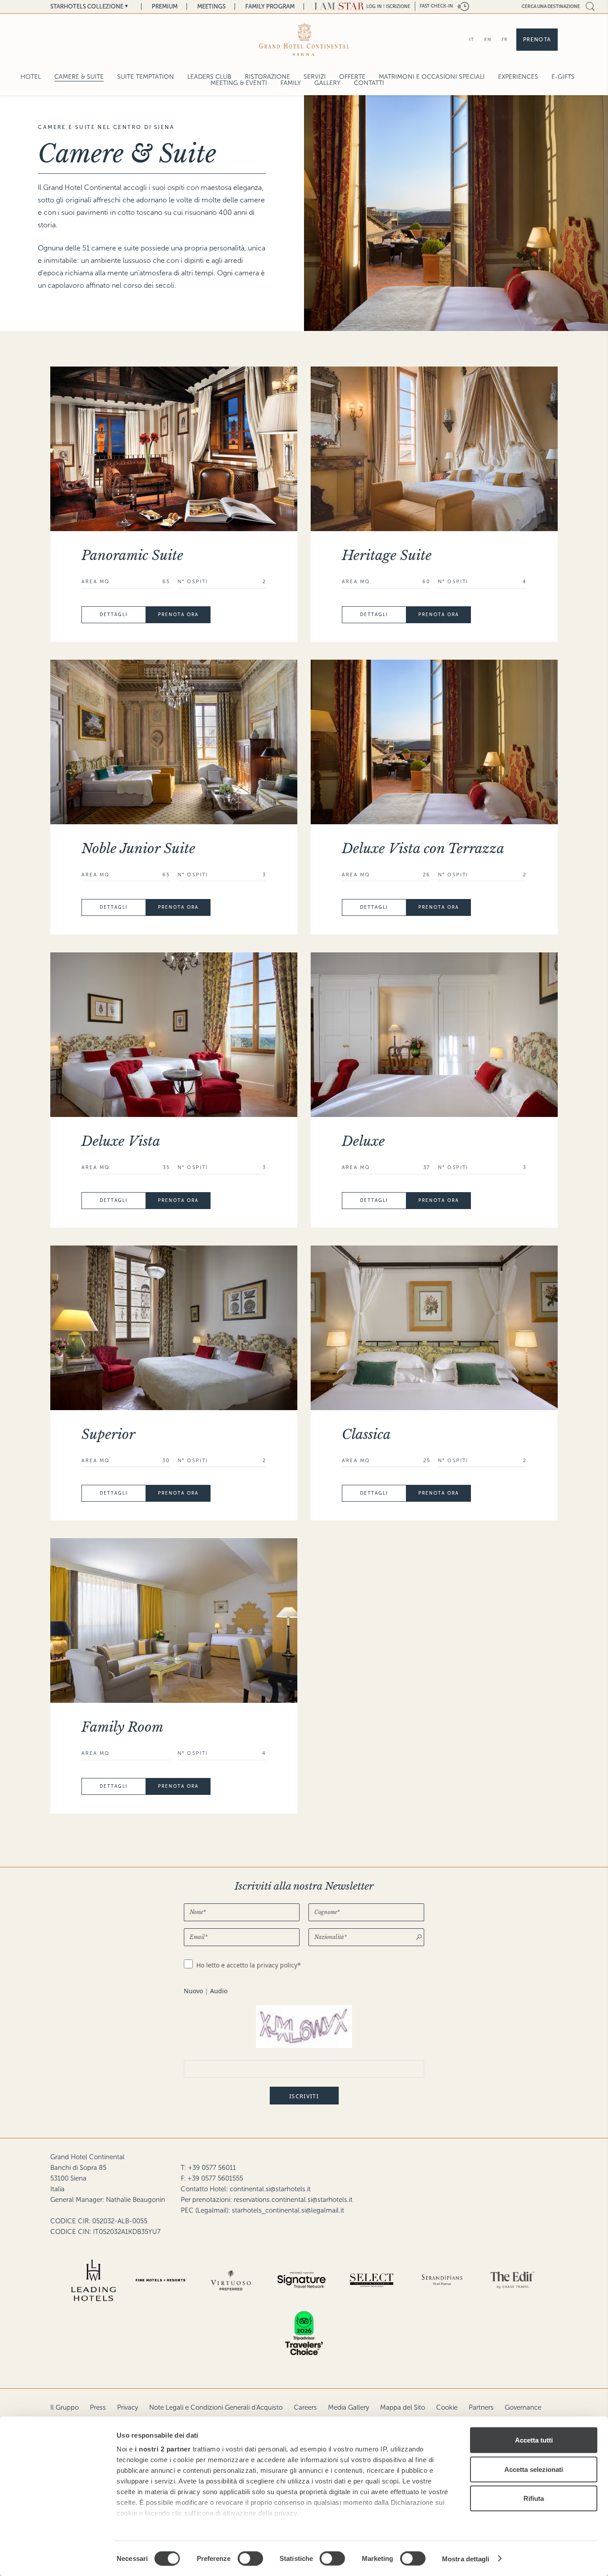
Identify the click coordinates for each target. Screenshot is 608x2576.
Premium (165, 6)
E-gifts (563, 77)
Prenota (537, 40)
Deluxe (363, 1141)
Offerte (352, 77)
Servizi (315, 77)
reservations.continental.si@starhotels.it (293, 2200)
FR (505, 39)
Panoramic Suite (132, 555)
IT (472, 39)
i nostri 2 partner (163, 2449)
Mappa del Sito (403, 2407)
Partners (481, 2407)
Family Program (270, 6)
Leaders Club (209, 77)
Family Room (122, 1727)
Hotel (31, 77)
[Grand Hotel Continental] (304, 39)
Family (291, 83)
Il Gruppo (65, 2407)
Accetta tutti (534, 2440)
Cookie (447, 2407)
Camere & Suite (79, 77)
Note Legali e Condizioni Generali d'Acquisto (216, 2407)
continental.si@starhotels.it (270, 2189)
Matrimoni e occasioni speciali (432, 77)
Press (98, 2407)
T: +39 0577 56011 (208, 2168)
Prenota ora (178, 615)
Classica (366, 1434)
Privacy (128, 2407)
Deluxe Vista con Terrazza (423, 849)
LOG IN (374, 6)
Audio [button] (219, 1991)
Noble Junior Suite (138, 849)
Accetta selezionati (534, 2469)
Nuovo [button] (193, 1991)
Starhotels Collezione (87, 6)
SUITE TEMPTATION (146, 77)
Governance (523, 2407)
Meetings (211, 6)
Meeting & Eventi (239, 83)
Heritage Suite (387, 555)
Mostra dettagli (466, 2558)
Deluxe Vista (121, 1141)
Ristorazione (268, 77)
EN (488, 39)
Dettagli (114, 615)
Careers (305, 2407)
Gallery (327, 83)
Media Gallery (349, 2407)
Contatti (369, 83)
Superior (108, 1434)
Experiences (518, 77)
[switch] (250, 2558)
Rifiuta (534, 2498)
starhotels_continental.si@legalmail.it (288, 2210)
